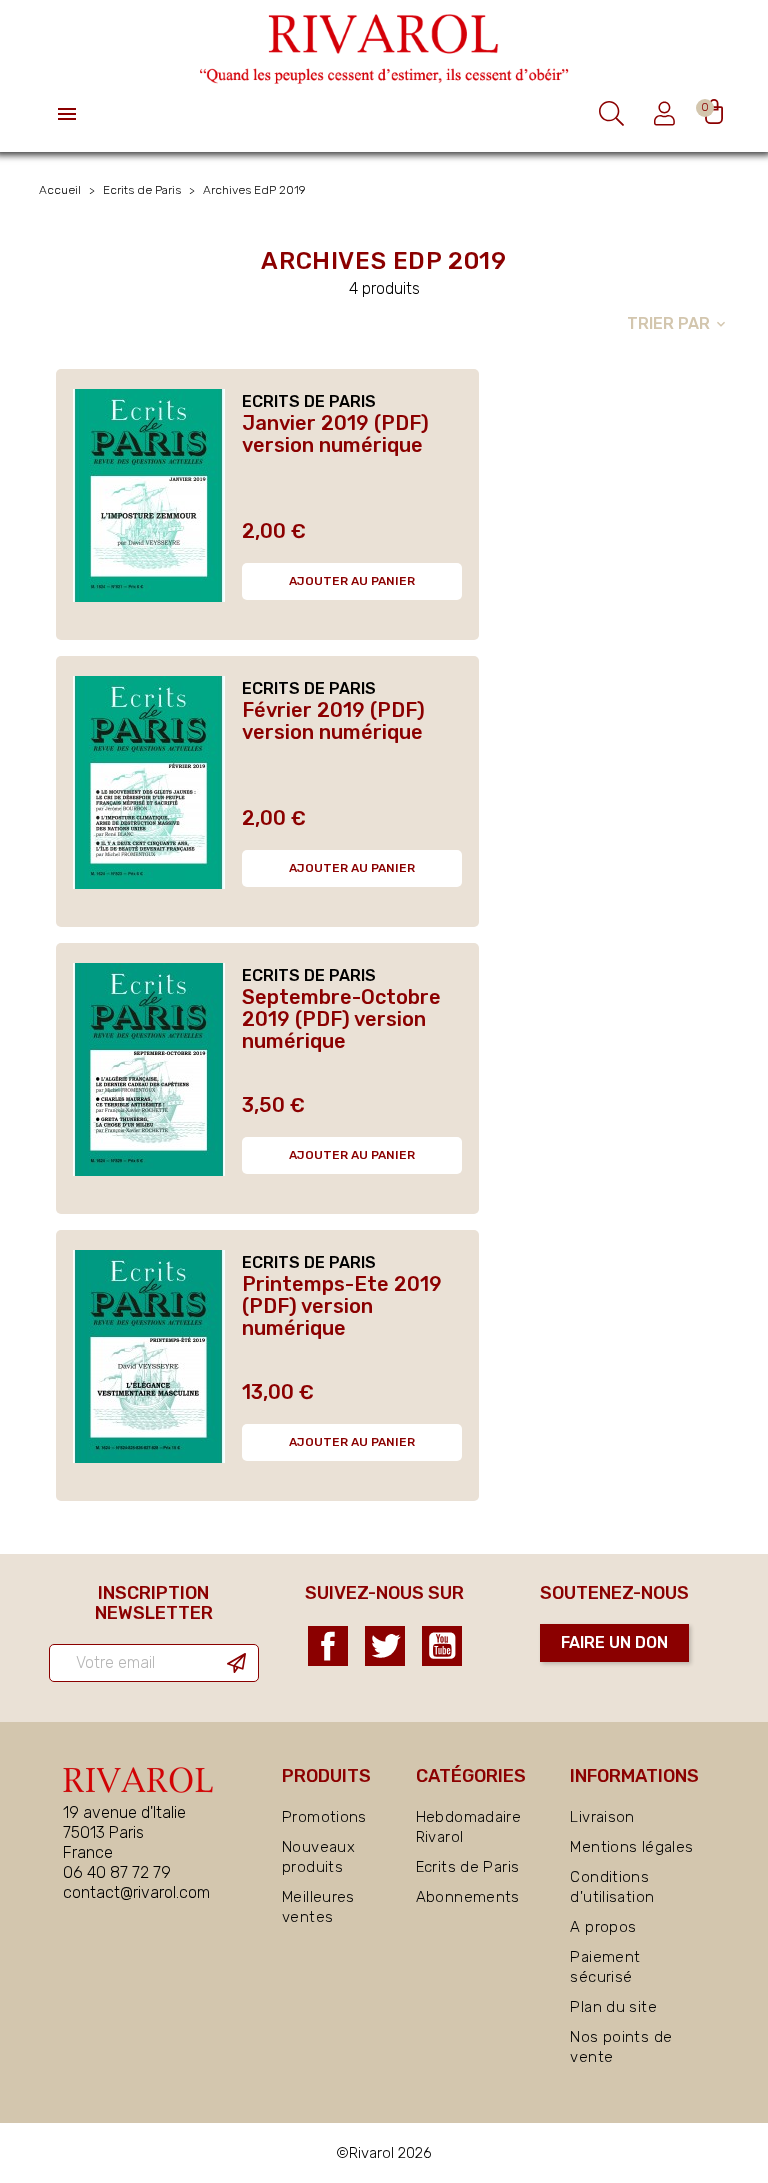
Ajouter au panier (352, 581)
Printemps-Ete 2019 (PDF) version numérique (342, 1306)
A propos (603, 1927)
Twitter (385, 1646)
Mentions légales (631, 1847)
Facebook (328, 1646)
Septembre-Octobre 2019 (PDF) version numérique (341, 1019)
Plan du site (613, 2007)
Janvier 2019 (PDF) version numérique (335, 434)
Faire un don (614, 1642)
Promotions (324, 1817)
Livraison (602, 1817)
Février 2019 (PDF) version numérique (333, 721)
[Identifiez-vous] (667, 113)
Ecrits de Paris (468, 1867)
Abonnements (468, 1897)
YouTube (442, 1646)
